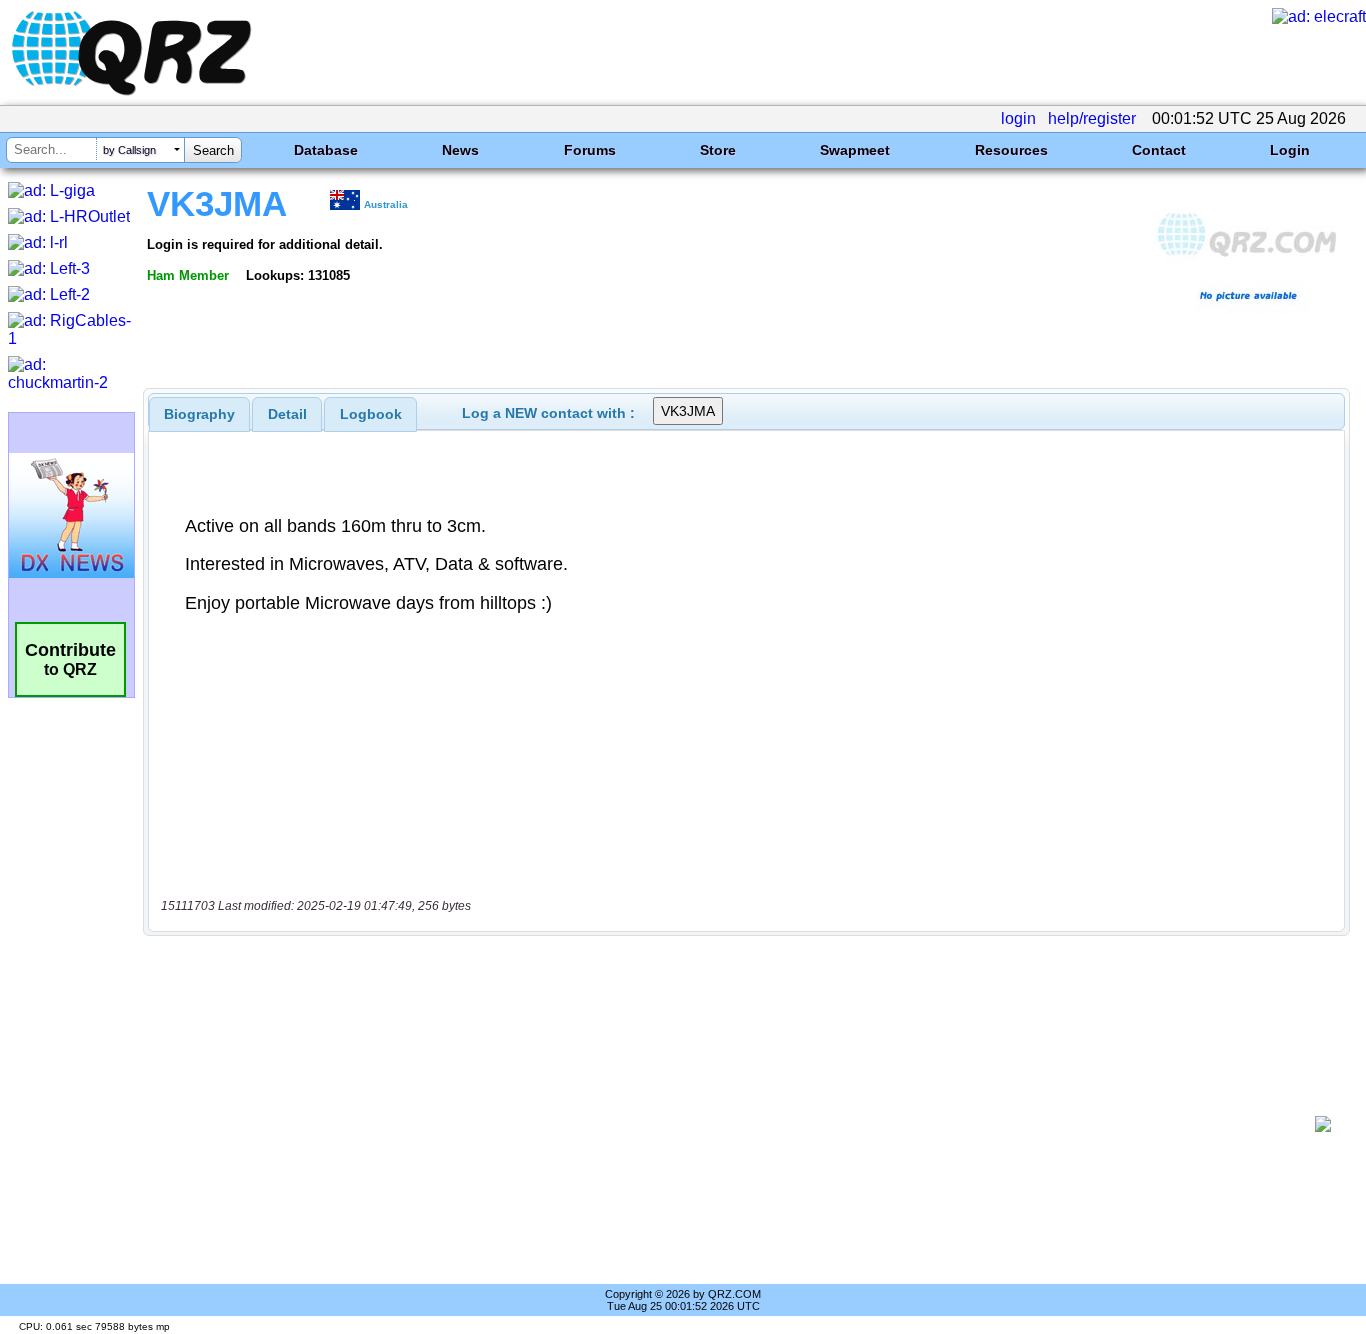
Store (718, 150)
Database (326, 150)
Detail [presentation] (287, 414)
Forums (590, 150)
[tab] (199, 414)
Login (1290, 150)
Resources (1011, 150)
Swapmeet (855, 150)
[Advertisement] (736, 1124)
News (460, 150)
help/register (1092, 118)
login (1018, 118)
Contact (1159, 150)
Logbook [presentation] (371, 414)
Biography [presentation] (199, 414)
